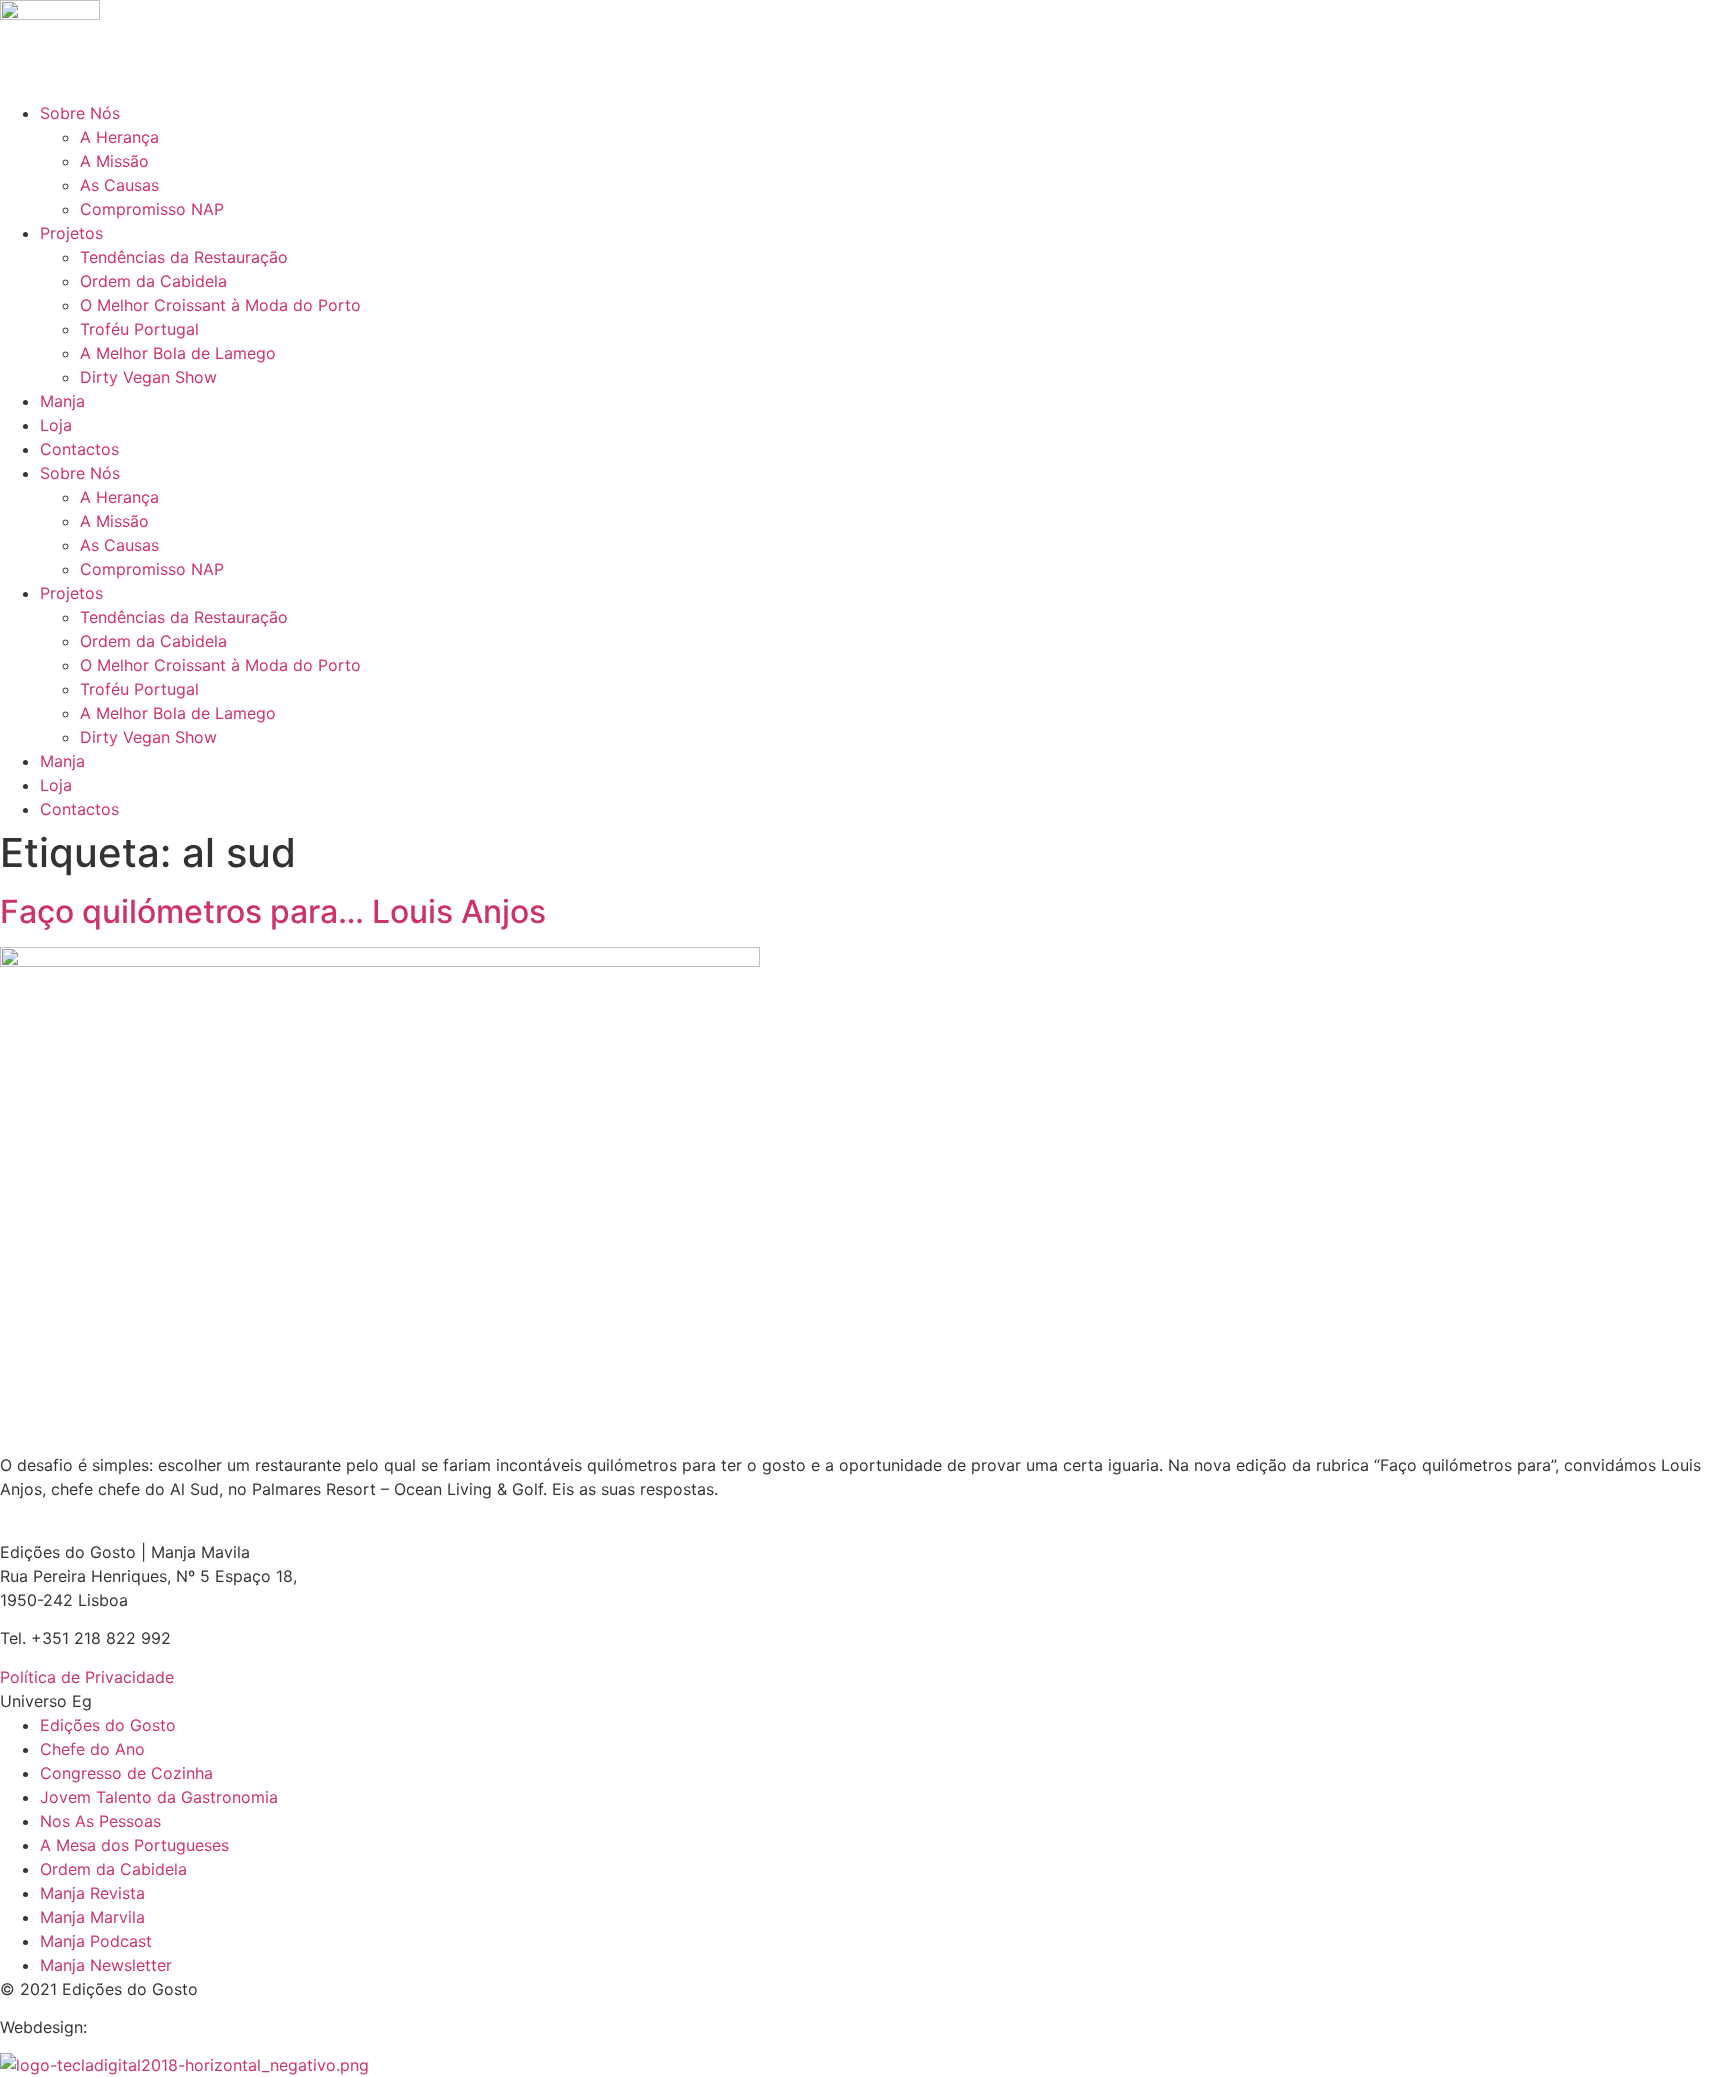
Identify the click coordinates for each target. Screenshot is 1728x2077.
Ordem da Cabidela (153, 281)
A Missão (114, 161)
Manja (62, 401)
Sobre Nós (80, 113)
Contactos (79, 449)
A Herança (119, 137)
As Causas (119, 185)
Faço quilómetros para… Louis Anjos (273, 911)
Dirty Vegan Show (148, 377)
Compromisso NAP (152, 209)
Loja (56, 425)
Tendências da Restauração (184, 257)
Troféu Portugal (139, 329)
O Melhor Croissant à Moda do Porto (220, 305)
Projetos (71, 233)
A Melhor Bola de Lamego (178, 353)
